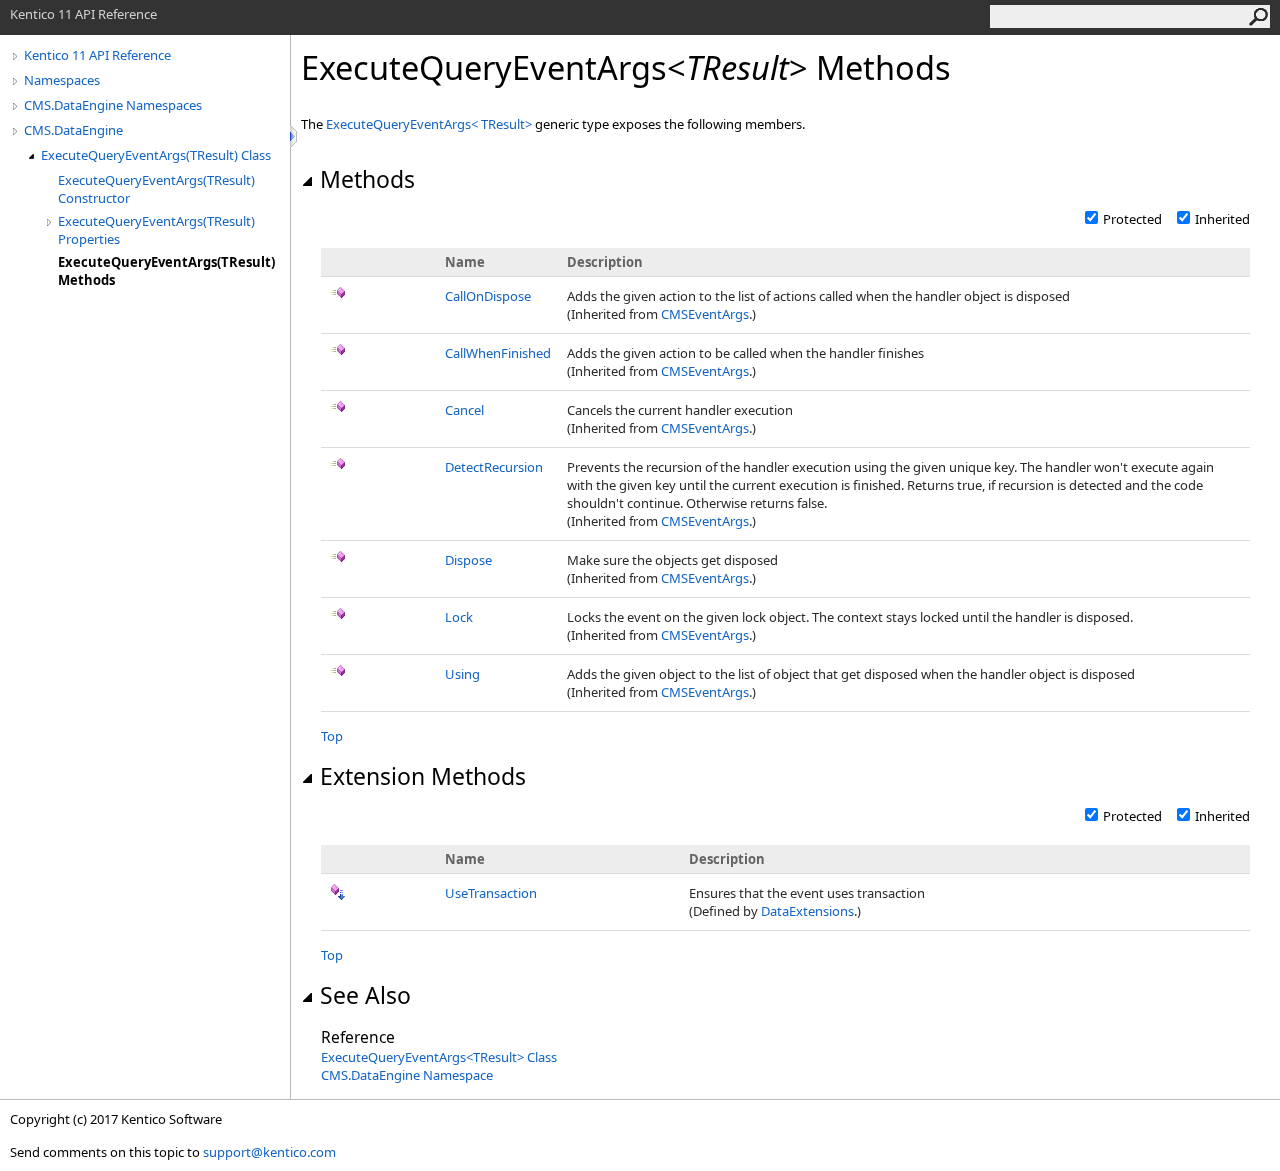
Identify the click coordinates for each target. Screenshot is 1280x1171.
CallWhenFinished (498, 353)
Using (462, 674)
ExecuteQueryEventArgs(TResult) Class (156, 155)
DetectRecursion (494, 467)
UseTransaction (491, 893)
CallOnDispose (488, 296)
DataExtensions (807, 911)
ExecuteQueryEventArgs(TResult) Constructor (156, 189)
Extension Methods (423, 776)
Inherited (1222, 219)
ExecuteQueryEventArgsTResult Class (439, 1057)
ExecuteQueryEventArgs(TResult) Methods (166, 271)
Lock (459, 617)
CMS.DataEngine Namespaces (113, 105)
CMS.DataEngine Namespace (407, 1075)
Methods (367, 179)
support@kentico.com (269, 1152)
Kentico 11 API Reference (97, 55)
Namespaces (62, 80)
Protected (1132, 219)
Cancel (464, 410)
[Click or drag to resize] (295, 136)
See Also (365, 995)
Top (332, 736)
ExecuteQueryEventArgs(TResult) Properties (156, 230)
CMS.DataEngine (73, 130)
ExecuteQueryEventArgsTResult (430, 124)
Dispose (468, 560)
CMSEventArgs (705, 314)
